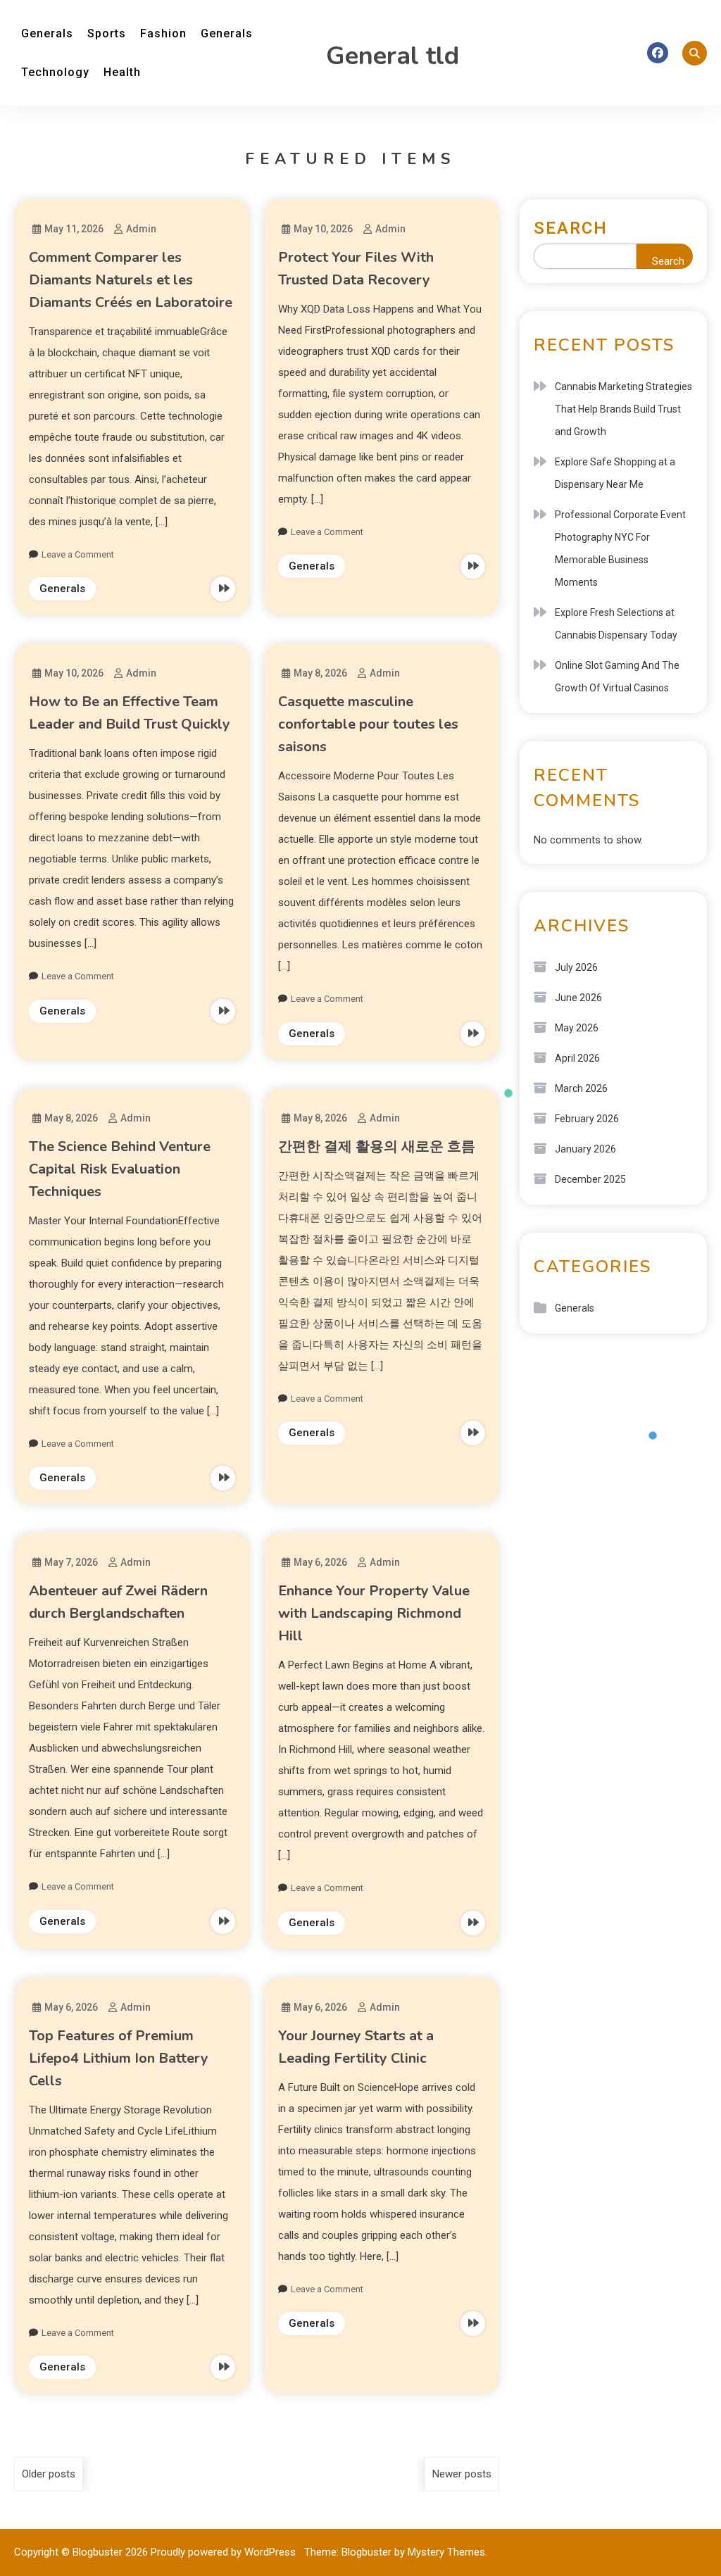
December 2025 (590, 1179)
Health (122, 72)
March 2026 (581, 1088)
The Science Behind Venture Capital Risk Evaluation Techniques (120, 1169)
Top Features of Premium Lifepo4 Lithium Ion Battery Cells (119, 2058)
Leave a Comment (78, 554)
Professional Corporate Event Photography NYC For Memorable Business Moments (620, 548)
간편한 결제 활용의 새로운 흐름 (377, 1146)
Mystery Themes (446, 2552)
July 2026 (576, 967)
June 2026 (578, 998)
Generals (47, 33)
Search (571, 228)
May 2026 (577, 1028)
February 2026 (587, 1119)
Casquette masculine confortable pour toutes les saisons (368, 724)
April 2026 (577, 1058)
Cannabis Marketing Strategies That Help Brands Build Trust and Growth (623, 409)
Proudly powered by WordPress (225, 2552)
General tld (393, 56)
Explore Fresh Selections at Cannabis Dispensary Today (616, 624)
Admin (141, 229)
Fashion (163, 33)
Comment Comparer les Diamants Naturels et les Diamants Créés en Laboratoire (131, 280)
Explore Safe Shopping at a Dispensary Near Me (615, 473)
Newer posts (462, 2474)
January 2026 (585, 1149)
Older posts (49, 2474)
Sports (107, 33)
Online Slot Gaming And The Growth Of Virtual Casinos (617, 677)
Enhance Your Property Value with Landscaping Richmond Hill (374, 1613)
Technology (55, 72)
